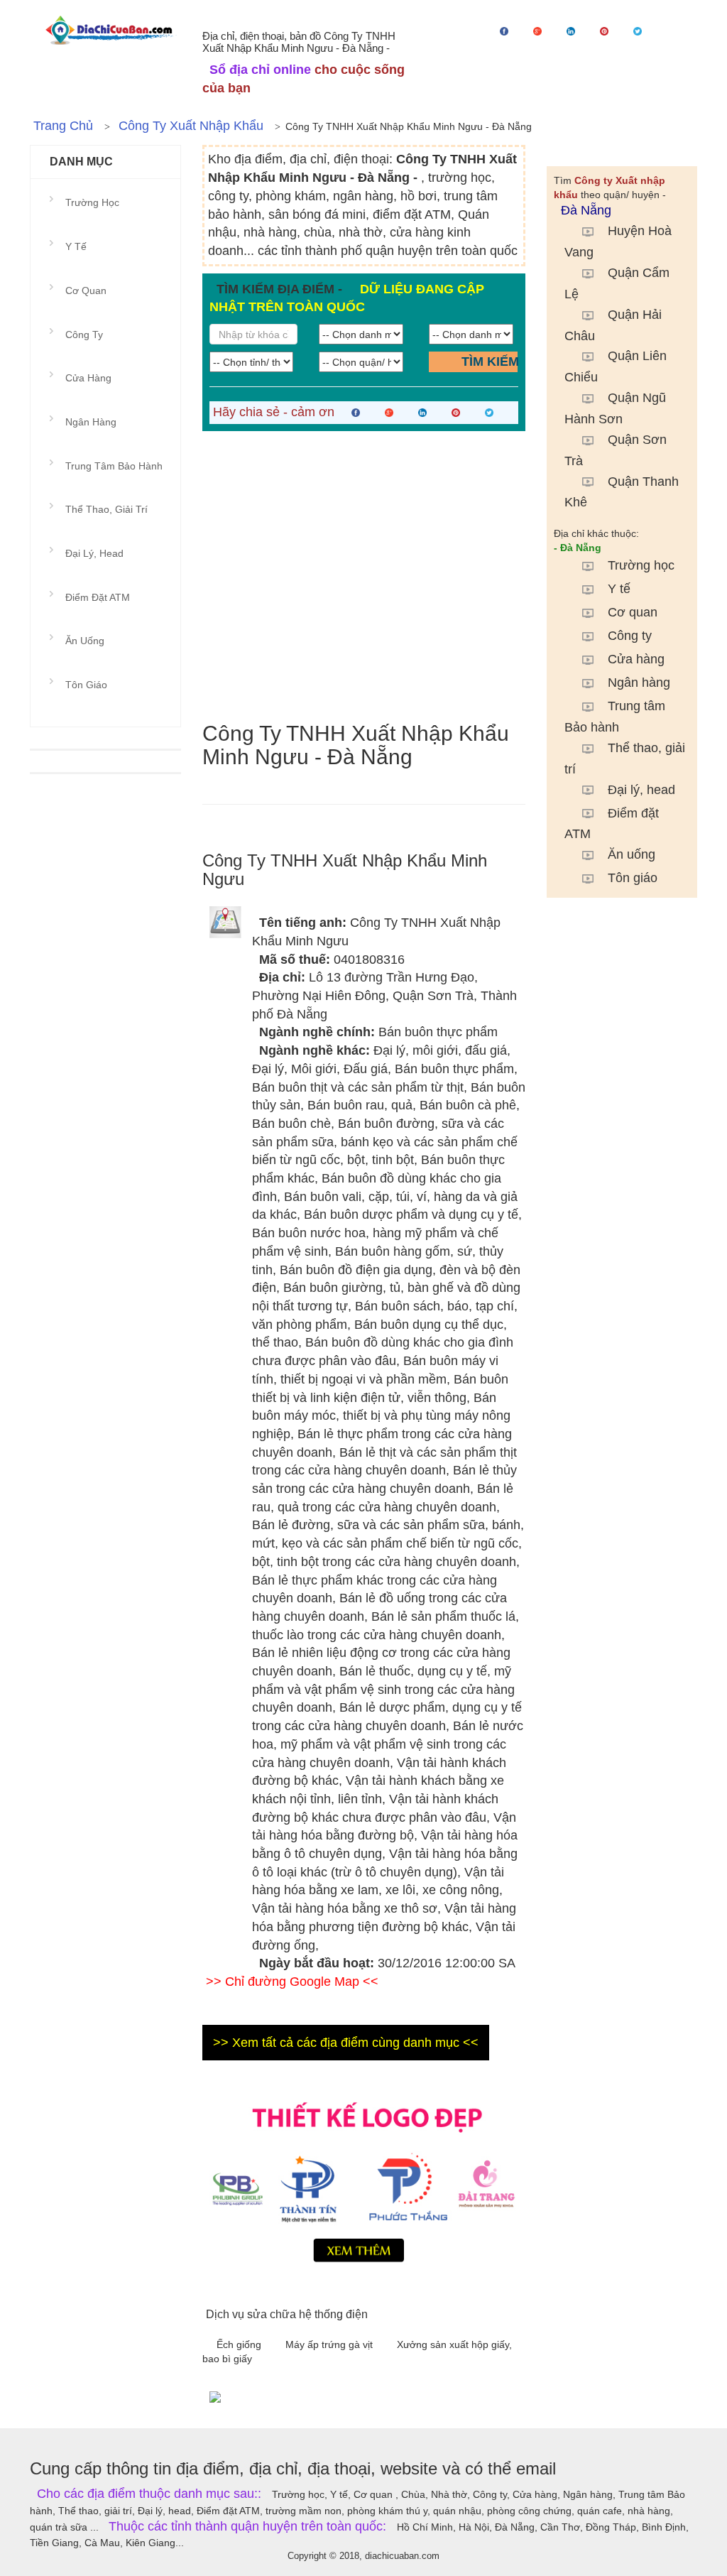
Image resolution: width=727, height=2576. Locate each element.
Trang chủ (63, 126)
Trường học (641, 565)
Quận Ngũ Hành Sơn (615, 408)
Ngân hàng (639, 683)
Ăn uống (632, 854)
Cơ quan (633, 612)
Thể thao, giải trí (625, 759)
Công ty (630, 636)
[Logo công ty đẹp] (364, 2179)
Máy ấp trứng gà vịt (330, 2344)
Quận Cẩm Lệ (617, 283)
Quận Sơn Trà (616, 450)
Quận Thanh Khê (622, 492)
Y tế (619, 589)
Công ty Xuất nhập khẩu (191, 126)
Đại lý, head (641, 790)
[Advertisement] (364, 576)
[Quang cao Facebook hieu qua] (450, 2396)
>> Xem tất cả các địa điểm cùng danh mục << (346, 2043)
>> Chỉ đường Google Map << (292, 1982)
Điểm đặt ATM (612, 824)
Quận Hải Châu (613, 325)
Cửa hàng (636, 659)
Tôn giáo (633, 878)
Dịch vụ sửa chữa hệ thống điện (287, 2314)
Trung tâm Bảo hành (615, 717)
